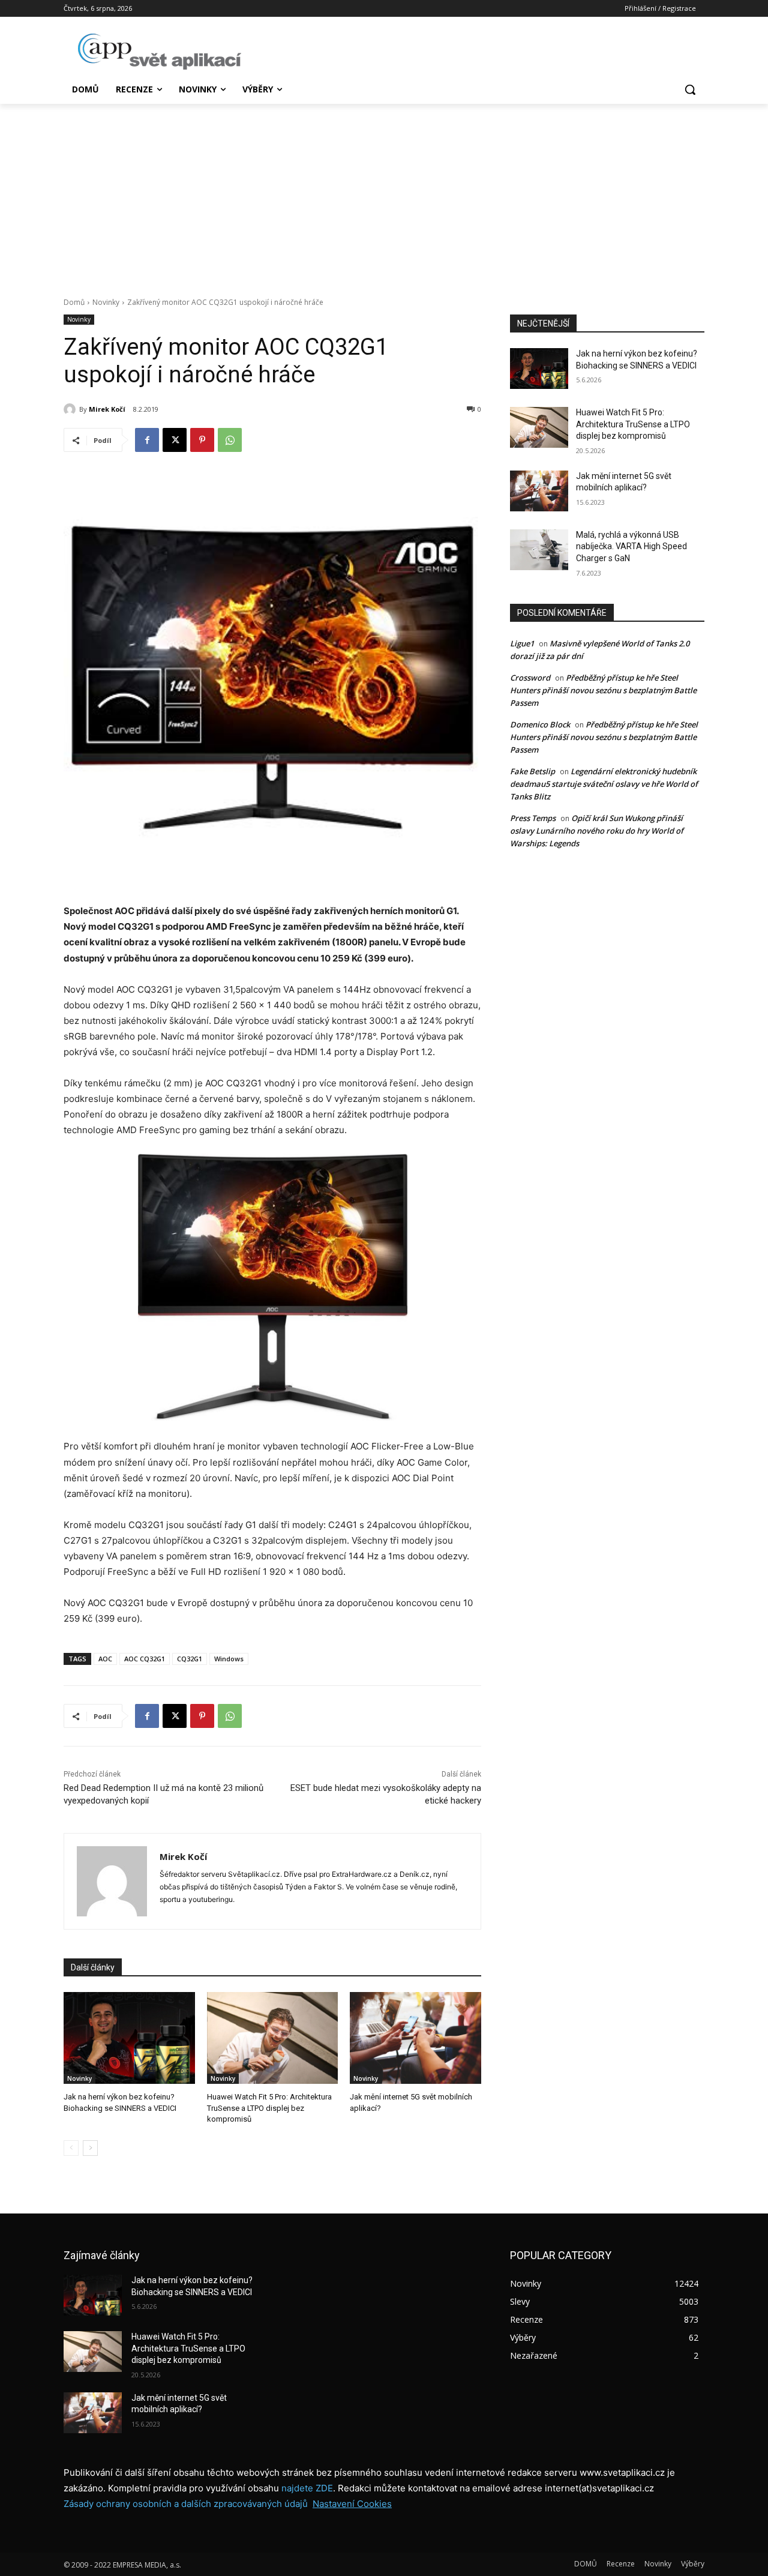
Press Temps (533, 818)
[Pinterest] (202, 440)
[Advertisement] (384, 194)
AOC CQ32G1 (145, 1659)
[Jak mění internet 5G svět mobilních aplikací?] (415, 2038)
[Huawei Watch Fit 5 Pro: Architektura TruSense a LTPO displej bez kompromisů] (273, 2038)
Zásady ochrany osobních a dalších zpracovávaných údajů (186, 2504)
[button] (690, 89)
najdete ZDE (307, 2488)
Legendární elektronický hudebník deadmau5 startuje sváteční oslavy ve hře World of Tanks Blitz (604, 784)
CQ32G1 (190, 1659)
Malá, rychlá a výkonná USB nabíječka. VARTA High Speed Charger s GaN (631, 546)
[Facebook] (147, 440)
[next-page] (90, 2148)
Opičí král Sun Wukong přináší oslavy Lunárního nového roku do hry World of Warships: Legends (597, 831)
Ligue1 (522, 643)
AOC (105, 1659)
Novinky (106, 302)
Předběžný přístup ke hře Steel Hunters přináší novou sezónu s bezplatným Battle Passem (603, 690)
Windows (229, 1659)
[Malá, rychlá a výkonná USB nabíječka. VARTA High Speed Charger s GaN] (539, 550)
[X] (175, 440)
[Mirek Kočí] (71, 409)
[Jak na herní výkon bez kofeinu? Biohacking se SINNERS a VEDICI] (129, 2038)
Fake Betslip (532, 771)
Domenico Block (540, 724)
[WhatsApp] (230, 440)
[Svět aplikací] (160, 52)
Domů (74, 302)
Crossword (530, 678)
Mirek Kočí (107, 409)
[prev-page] (71, 2148)
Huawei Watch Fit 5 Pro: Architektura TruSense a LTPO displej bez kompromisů (269, 2108)
